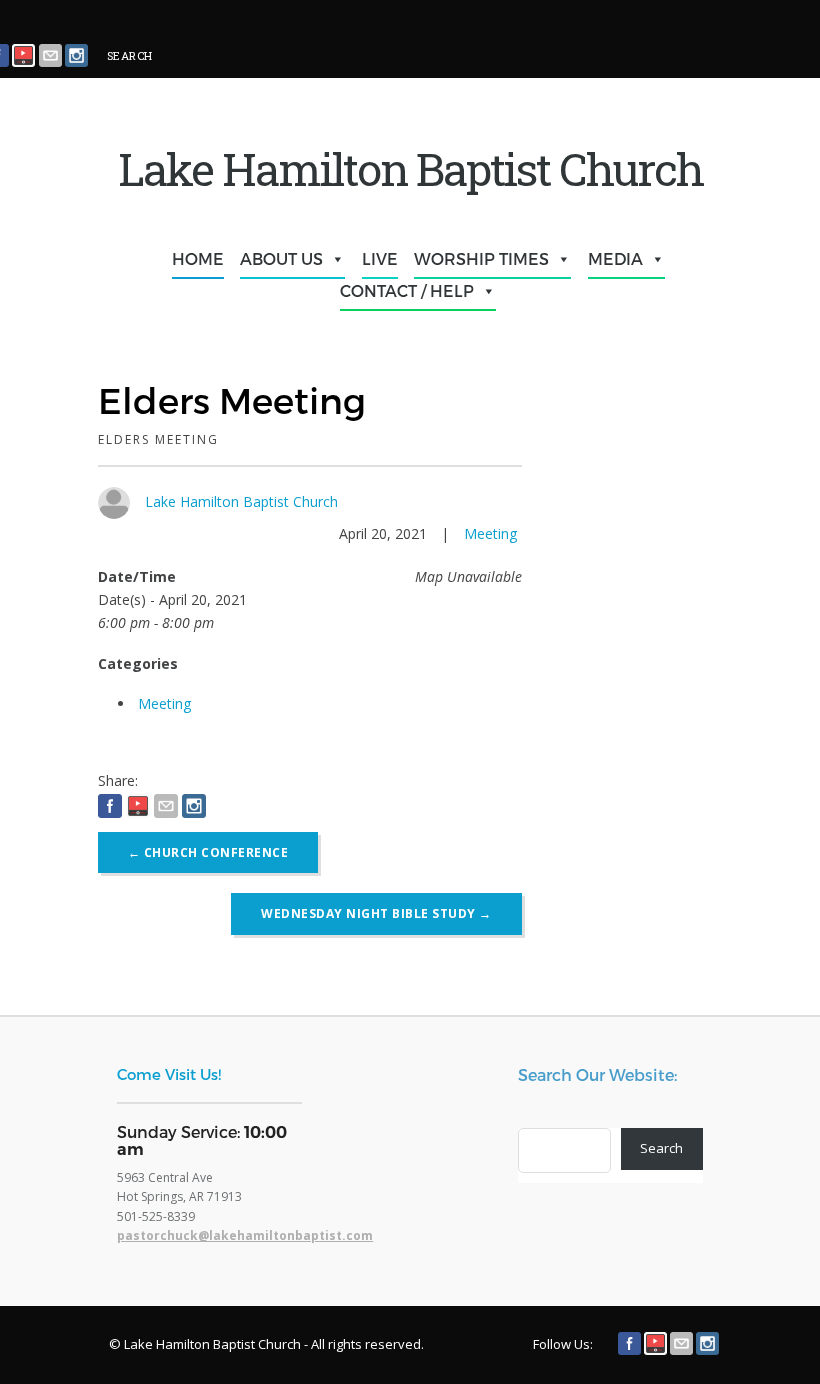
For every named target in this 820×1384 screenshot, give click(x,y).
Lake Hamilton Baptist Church (241, 501)
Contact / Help (407, 290)
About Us (281, 258)
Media (615, 258)
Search (661, 1148)
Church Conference (208, 852)
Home (198, 258)
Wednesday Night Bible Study (376, 913)
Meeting (490, 533)
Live (380, 258)
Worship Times (481, 258)
